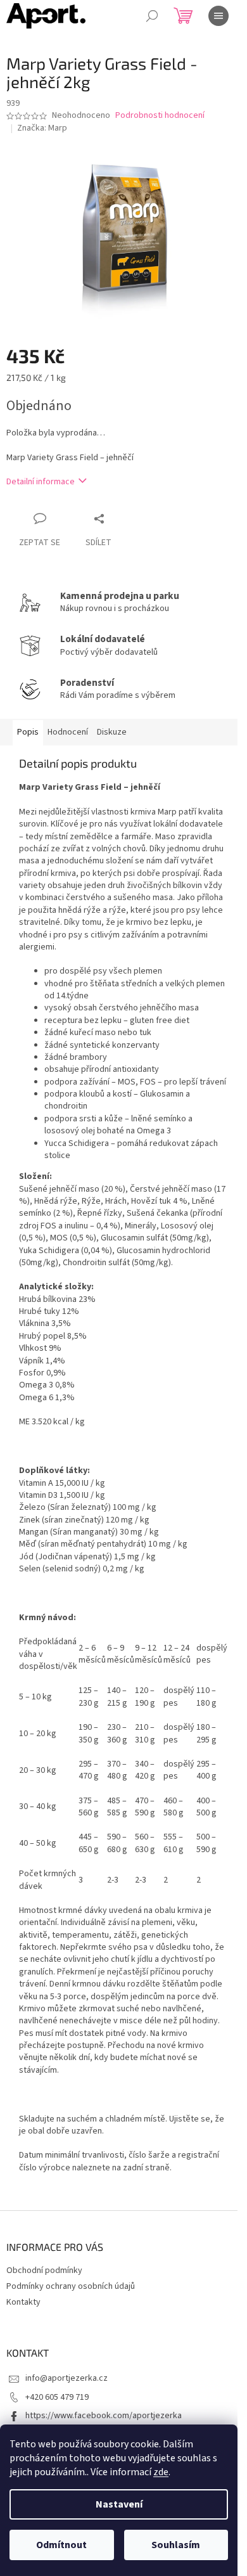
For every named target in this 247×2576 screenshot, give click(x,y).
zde (161, 2472)
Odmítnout (61, 2545)
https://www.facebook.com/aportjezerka (104, 2416)
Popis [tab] (28, 732)
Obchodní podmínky (44, 2270)
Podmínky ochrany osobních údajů (71, 2286)
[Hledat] (152, 16)
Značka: (42, 128)
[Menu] (218, 16)
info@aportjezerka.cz (66, 2378)
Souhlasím (176, 2545)
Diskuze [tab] (112, 732)
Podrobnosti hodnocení (160, 116)
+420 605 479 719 (57, 2397)
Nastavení (119, 2504)
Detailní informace (41, 482)
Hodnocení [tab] (68, 732)
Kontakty (23, 2302)
